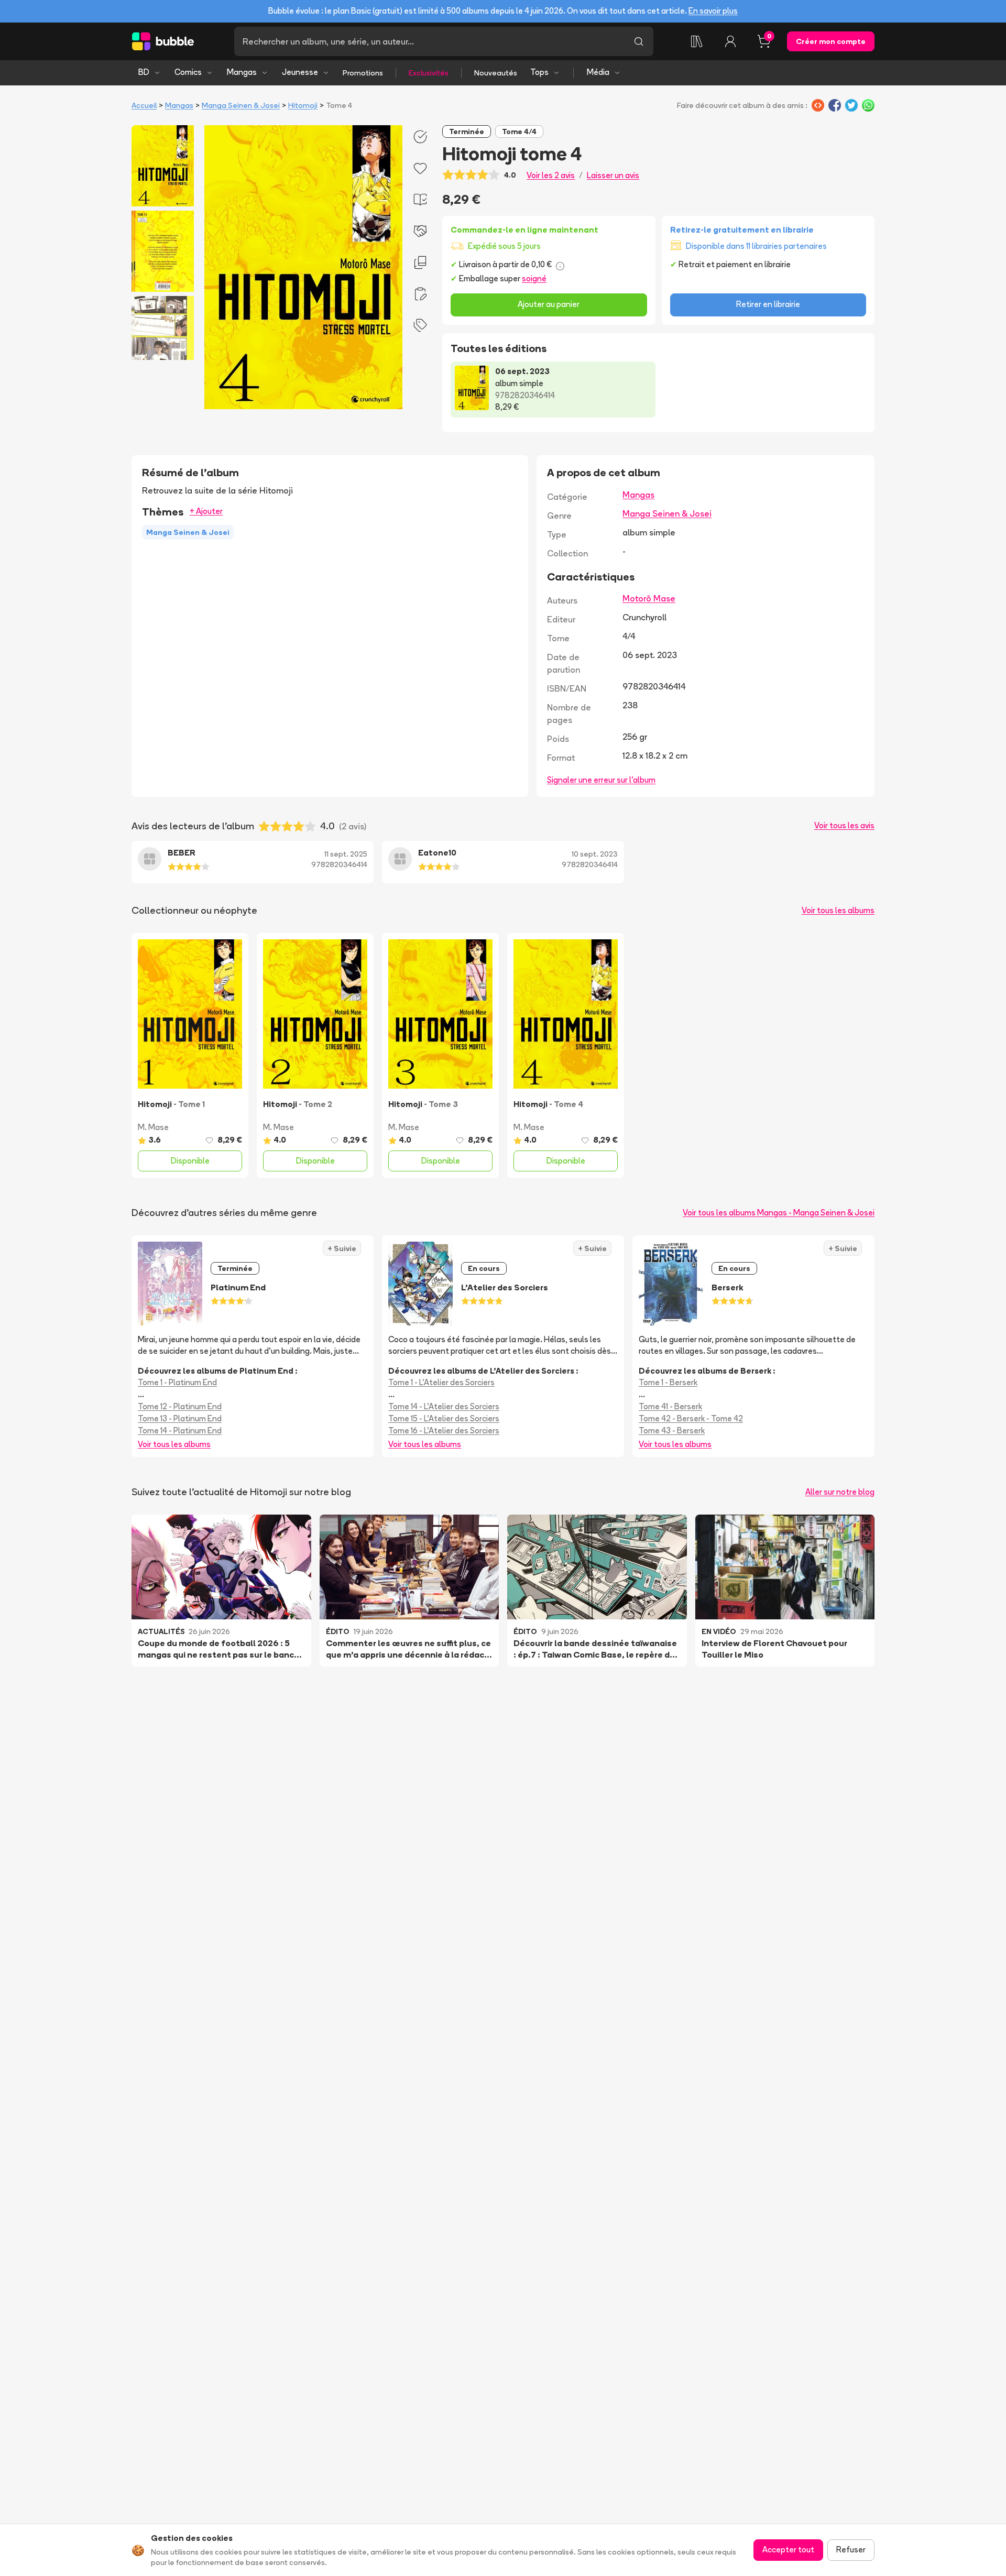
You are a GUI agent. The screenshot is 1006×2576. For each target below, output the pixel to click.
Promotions (363, 73)
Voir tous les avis (844, 825)
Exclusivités (429, 73)
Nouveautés (496, 73)
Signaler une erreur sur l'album (601, 780)
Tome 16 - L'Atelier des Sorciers (444, 1430)
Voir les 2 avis (551, 175)
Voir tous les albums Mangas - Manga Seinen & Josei (779, 1213)
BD (144, 72)
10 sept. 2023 (595, 854)
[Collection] (697, 41)
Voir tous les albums (838, 910)
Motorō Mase (649, 598)
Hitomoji (303, 105)
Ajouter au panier (549, 304)
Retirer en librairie (768, 304)
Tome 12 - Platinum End (180, 1406)
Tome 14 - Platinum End (180, 1430)
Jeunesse (300, 72)
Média (598, 72)
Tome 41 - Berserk (670, 1406)
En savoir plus (713, 11)
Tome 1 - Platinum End (177, 1382)
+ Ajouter (206, 511)
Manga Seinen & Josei (241, 105)
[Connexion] (730, 41)
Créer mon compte (831, 41)
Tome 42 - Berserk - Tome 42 (691, 1418)
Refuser (851, 2550)
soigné (534, 278)
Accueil (144, 105)
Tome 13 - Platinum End (180, 1418)
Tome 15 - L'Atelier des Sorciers (444, 1418)
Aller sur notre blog (840, 1492)
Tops (539, 72)
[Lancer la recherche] (639, 41)
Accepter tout (788, 2550)
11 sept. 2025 (346, 854)
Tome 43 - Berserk (672, 1430)
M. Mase (153, 1127)
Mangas (242, 72)
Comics (188, 72)
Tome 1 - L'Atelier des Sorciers (441, 1382)
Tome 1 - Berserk (668, 1382)
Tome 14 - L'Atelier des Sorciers (444, 1406)
